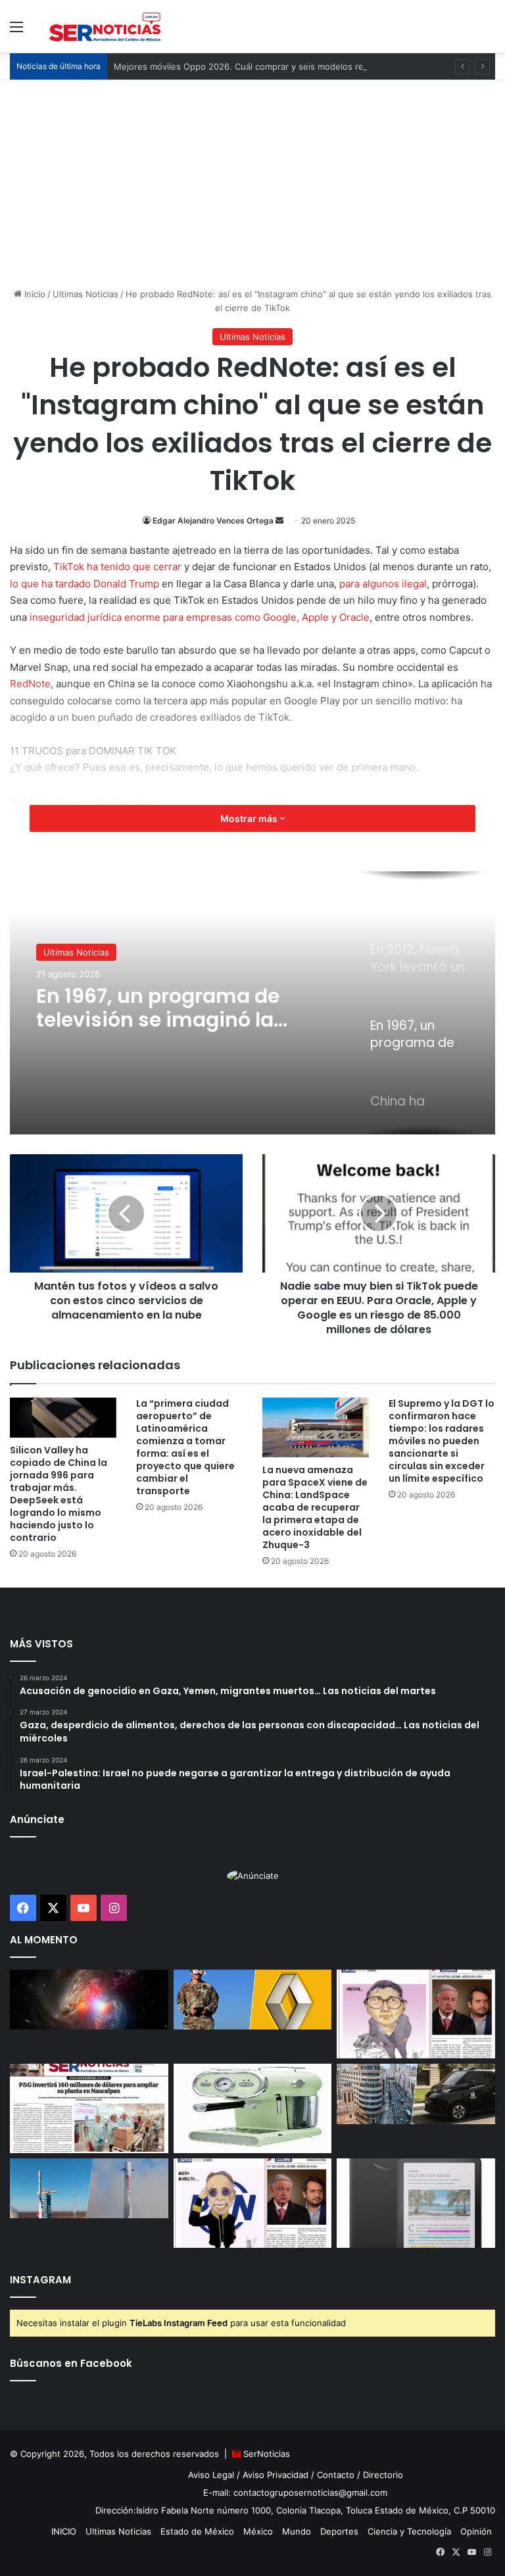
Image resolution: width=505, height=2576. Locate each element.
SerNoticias (267, 2454)
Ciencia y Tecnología (409, 2531)
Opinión (476, 2531)
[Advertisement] (252, 179)
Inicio (34, 294)
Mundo (297, 2531)
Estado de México (197, 2531)
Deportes (339, 2531)
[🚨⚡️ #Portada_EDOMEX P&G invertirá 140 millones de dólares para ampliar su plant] (89, 2108)
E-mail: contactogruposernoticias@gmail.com (295, 2492)
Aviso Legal (211, 2475)
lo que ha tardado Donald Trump (84, 584)
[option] (252, 1003)
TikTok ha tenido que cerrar (117, 567)
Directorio (383, 2475)
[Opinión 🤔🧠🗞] (416, 2014)
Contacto (336, 2475)
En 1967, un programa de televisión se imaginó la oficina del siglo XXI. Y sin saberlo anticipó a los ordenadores (162, 1008)
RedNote (30, 684)
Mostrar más (250, 818)
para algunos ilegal (383, 584)
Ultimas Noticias (85, 294)
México (258, 2531)
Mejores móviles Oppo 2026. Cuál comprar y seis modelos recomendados (265, 66)
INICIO (64, 2531)
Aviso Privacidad (276, 2475)
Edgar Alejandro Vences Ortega (213, 521)
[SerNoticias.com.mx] (105, 26)
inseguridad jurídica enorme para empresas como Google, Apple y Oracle (200, 617)
